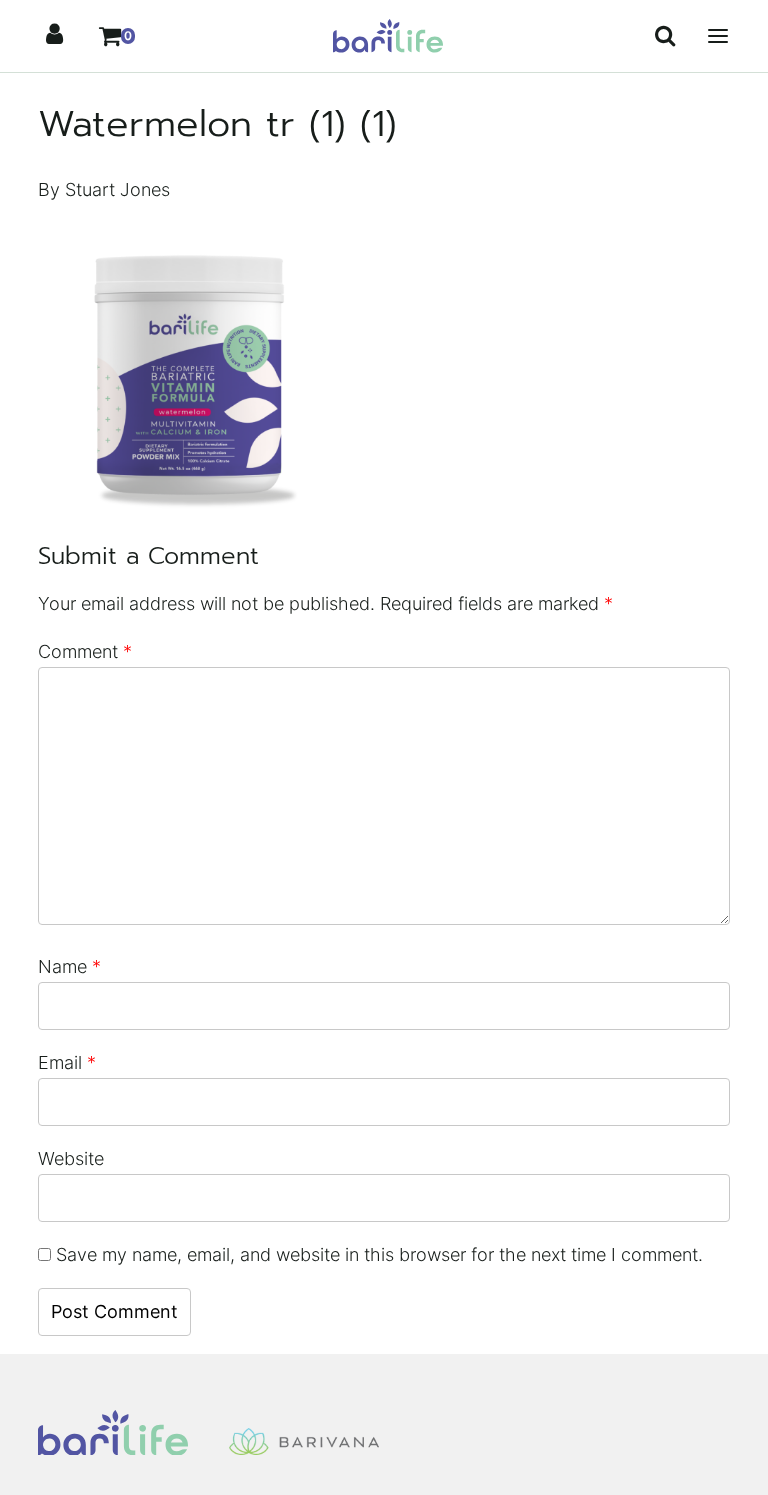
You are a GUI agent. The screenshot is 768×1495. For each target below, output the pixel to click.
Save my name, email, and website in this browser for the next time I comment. (379, 1254)
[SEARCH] (666, 36)
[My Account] (54, 36)
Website (71, 1158)
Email (67, 1062)
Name (69, 966)
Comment (85, 651)
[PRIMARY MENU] (718, 36)
